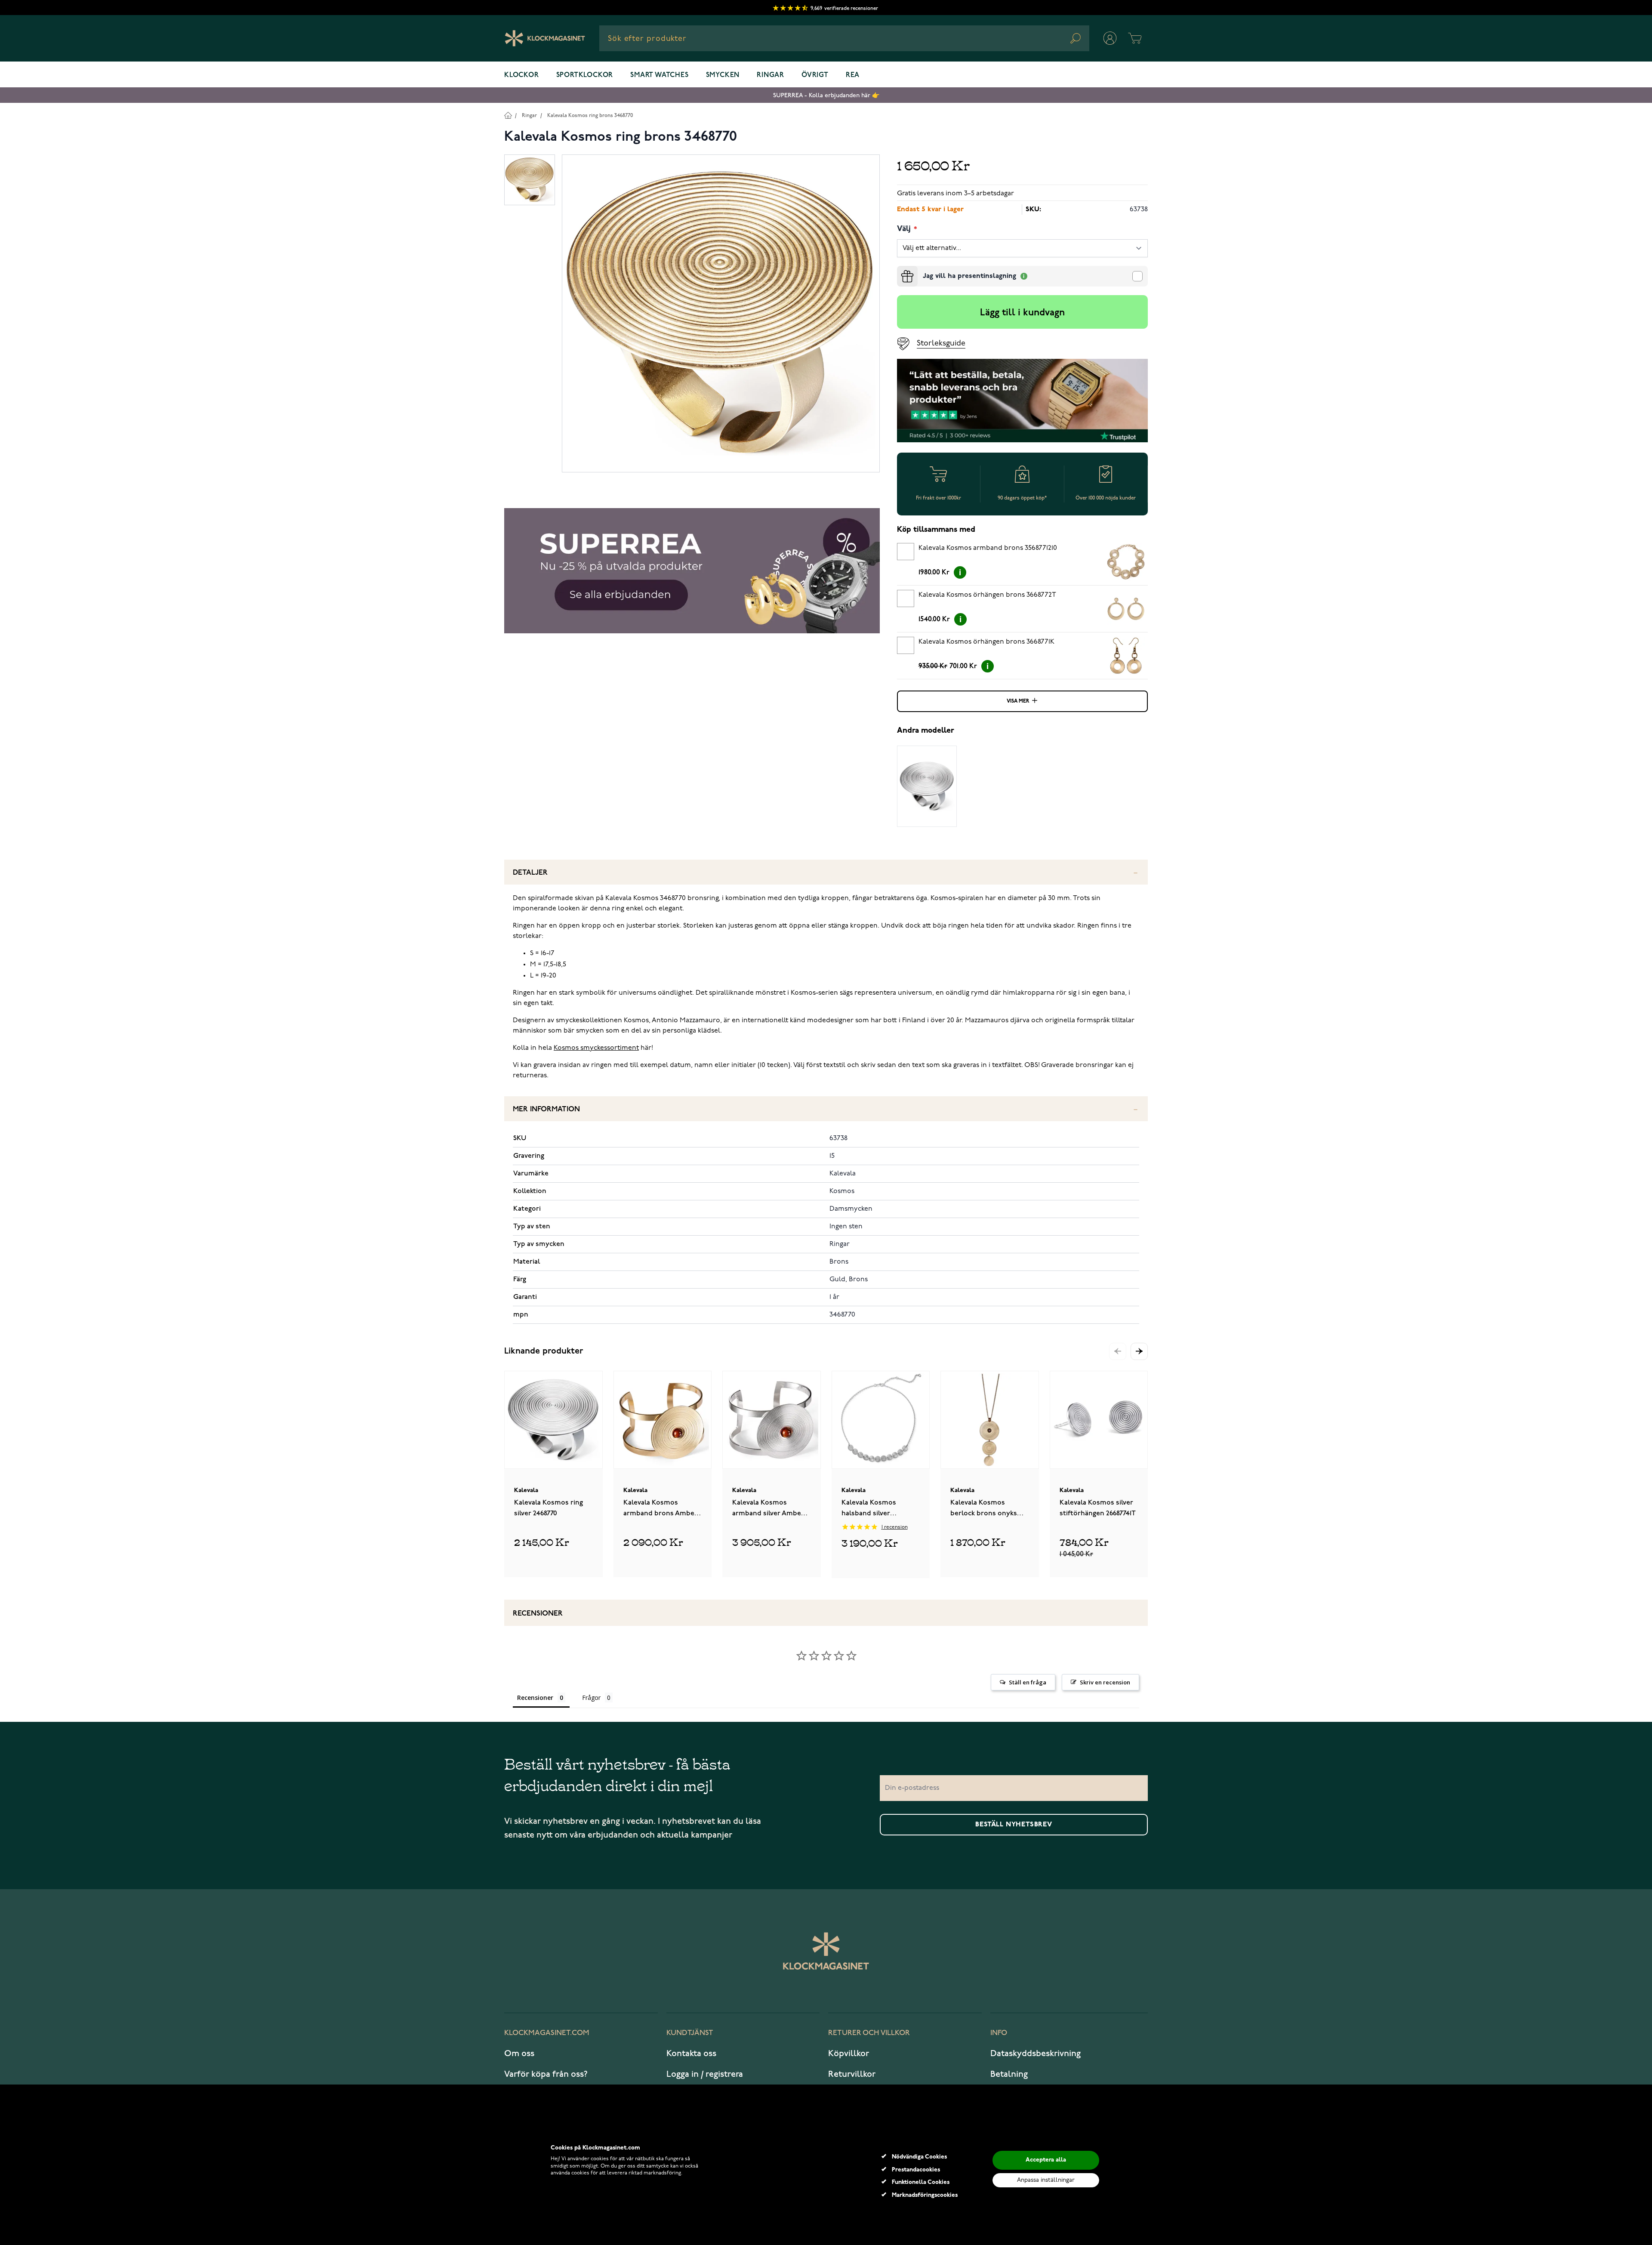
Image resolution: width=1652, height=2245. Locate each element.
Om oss (519, 2054)
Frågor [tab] (591, 1698)
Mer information (546, 1109)
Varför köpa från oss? (546, 2074)
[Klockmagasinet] (545, 38)
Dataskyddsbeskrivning (1036, 2054)
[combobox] (844, 38)
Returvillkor (852, 2074)
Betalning (1009, 2074)
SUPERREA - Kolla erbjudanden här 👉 (826, 95)
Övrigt (815, 75)
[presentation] (900, 269)
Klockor (522, 75)
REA (853, 75)
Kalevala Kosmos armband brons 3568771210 (988, 548)
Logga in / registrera (705, 2074)
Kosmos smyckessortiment (596, 1048)
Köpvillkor (849, 2054)
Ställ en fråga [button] (1028, 1682)
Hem (508, 115)
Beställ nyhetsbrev (1014, 1825)
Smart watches (659, 75)
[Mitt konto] (1110, 38)
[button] (1139, 1351)
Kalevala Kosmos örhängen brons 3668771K (986, 642)
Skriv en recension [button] (1105, 1682)
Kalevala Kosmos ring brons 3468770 (590, 116)
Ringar (771, 75)
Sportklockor (585, 75)
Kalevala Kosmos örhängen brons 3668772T (987, 595)
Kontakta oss (691, 2054)
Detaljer (530, 873)
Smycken (723, 75)
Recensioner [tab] (535, 1698)
